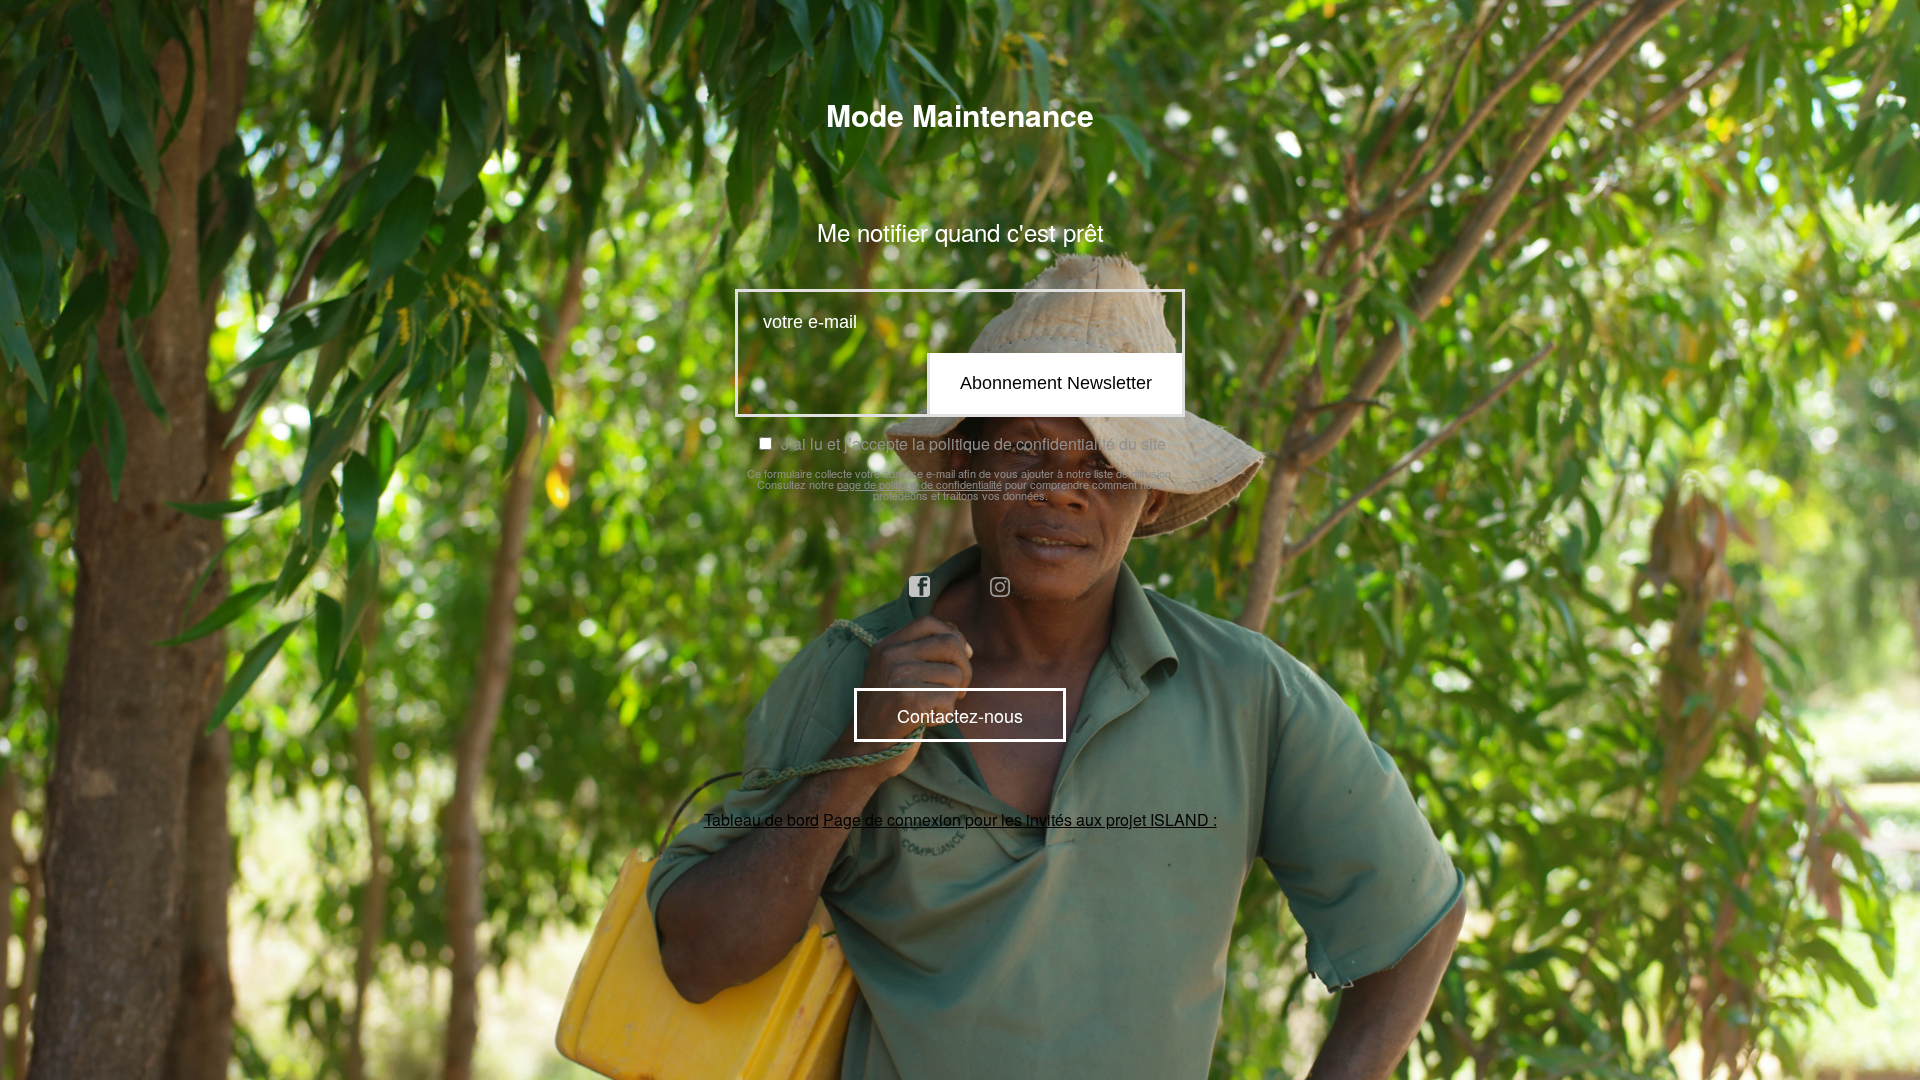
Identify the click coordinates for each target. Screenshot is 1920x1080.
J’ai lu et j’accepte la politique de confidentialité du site (971, 443)
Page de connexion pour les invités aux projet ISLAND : (1020, 819)
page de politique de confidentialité (919, 484)
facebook (920, 587)
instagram (1001, 587)
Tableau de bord (761, 819)
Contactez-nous (960, 715)
